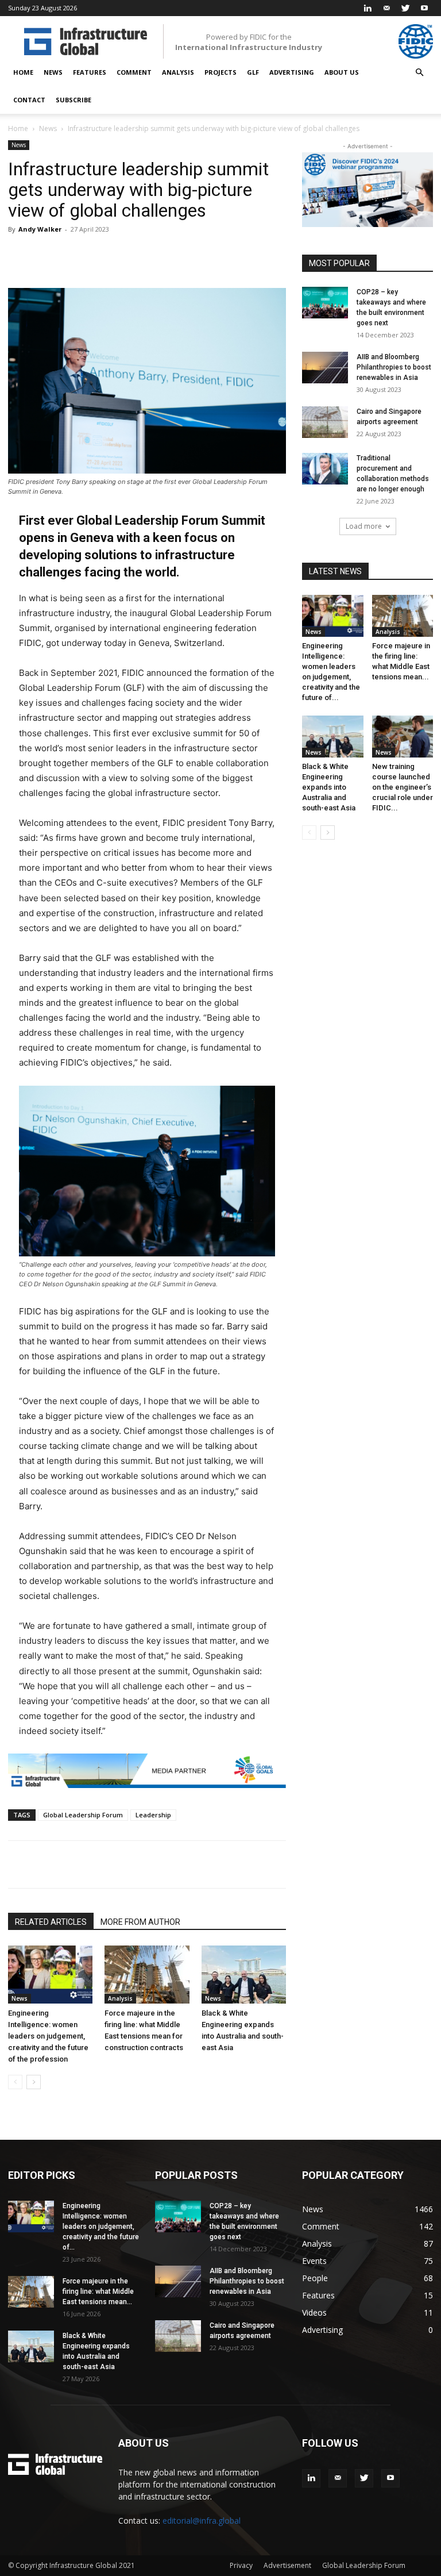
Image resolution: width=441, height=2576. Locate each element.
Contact (29, 100)
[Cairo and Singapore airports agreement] (325, 422)
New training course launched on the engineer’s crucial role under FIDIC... (403, 787)
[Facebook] (117, 1864)
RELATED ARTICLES (51, 1922)
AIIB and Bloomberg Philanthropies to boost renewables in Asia (394, 367)
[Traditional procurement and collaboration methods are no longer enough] (325, 469)
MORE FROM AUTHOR (140, 1922)
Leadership (153, 1815)
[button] (419, 73)
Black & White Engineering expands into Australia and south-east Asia (329, 787)
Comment (134, 72)
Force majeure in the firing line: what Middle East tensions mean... (98, 2292)
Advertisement (287, 2565)
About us (342, 72)
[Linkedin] (367, 8)
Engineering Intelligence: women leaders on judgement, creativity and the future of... (101, 2227)
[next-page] (34, 2082)
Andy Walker (40, 229)
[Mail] (386, 8)
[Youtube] (424, 8)
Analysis (178, 72)
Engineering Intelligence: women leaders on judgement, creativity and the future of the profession (48, 2036)
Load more (364, 526)
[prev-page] (15, 2082)
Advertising (292, 72)
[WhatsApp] (170, 1864)
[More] (229, 255)
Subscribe (73, 100)
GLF (253, 72)
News (53, 72)
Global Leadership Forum (83, 1815)
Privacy (241, 2565)
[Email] (196, 1864)
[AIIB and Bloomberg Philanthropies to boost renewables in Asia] (325, 368)
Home (23, 72)
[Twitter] (405, 8)
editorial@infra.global (202, 2521)
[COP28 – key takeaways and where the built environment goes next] (325, 303)
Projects (220, 72)
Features (90, 72)
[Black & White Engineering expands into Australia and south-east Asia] (244, 1975)
